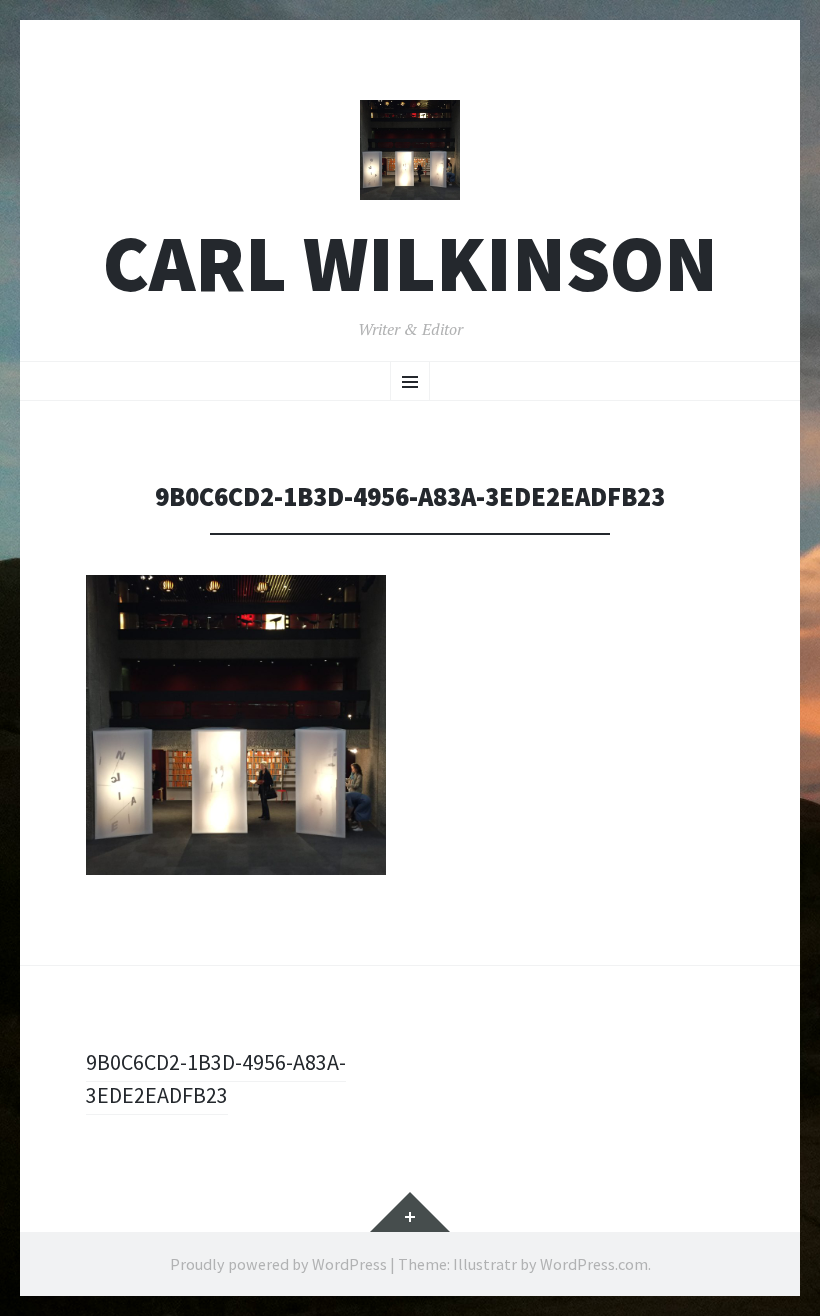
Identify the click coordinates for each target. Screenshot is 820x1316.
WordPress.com (594, 1264)
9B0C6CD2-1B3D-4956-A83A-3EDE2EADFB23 (216, 1078)
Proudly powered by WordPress (278, 1264)
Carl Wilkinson (410, 263)
